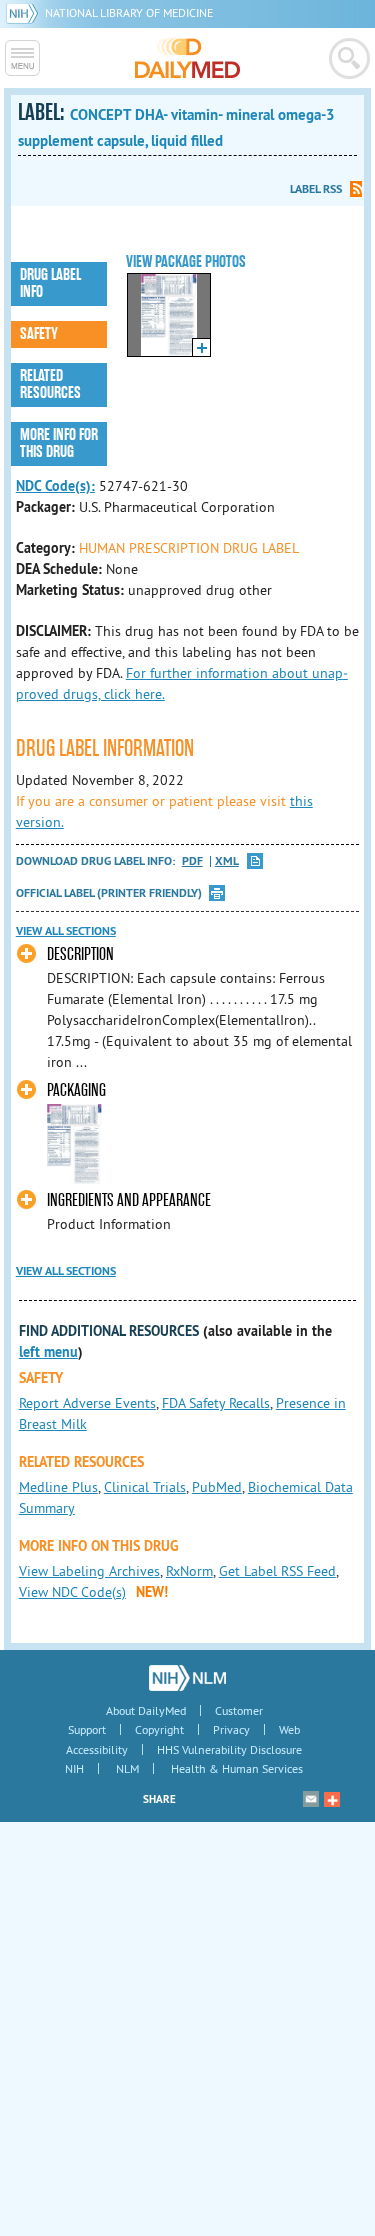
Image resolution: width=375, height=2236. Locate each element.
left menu (48, 1352)
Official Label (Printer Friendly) (109, 893)
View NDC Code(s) (72, 1592)
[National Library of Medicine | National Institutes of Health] (187, 1678)
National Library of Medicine (129, 12)
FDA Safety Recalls (216, 1403)
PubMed (217, 1487)
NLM (127, 1768)
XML (227, 861)
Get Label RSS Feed (277, 1571)
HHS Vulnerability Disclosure (229, 1749)
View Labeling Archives (89, 1571)
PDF (192, 861)
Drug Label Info (50, 283)
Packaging (76, 1090)
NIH (74, 1768)
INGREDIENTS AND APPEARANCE (129, 1200)
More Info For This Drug (59, 443)
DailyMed (187, 58)
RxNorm (189, 1571)
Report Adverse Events (87, 1403)
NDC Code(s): (55, 486)
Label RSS (316, 189)
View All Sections (66, 931)
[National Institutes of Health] (25, 12)
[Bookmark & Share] (332, 1799)
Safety (39, 334)
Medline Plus (58, 1487)
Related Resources (50, 384)
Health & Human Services (237, 1768)
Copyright (159, 1729)
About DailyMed (146, 1710)
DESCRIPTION (80, 954)
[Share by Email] (311, 1799)
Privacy (231, 1729)
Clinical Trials (145, 1487)
